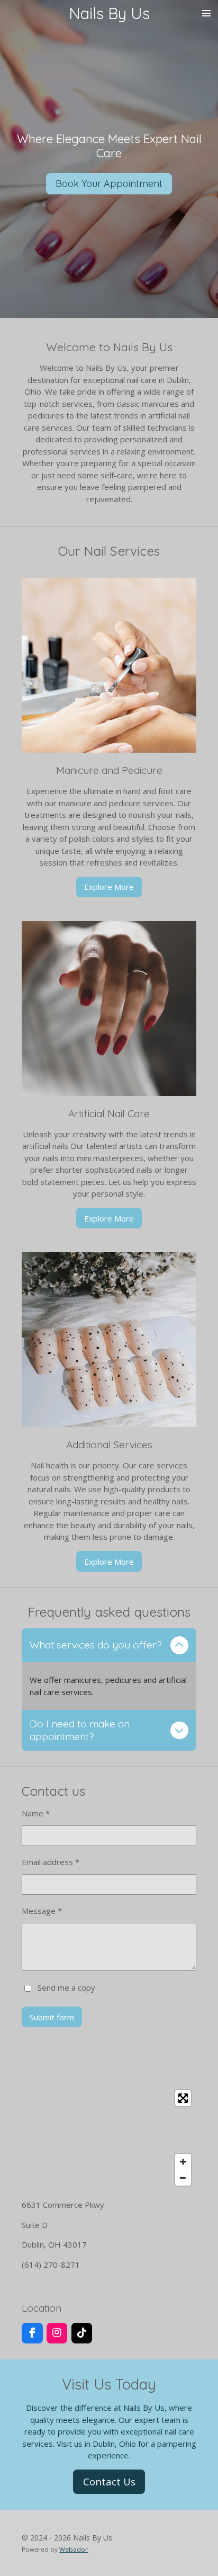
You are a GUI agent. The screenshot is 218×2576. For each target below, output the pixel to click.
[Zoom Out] (183, 2178)
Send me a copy (66, 1987)
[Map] (109, 2138)
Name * (36, 1813)
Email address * (51, 1862)
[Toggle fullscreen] (183, 2098)
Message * (42, 1911)
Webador (74, 2549)
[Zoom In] (183, 2162)
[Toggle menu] (206, 13)
